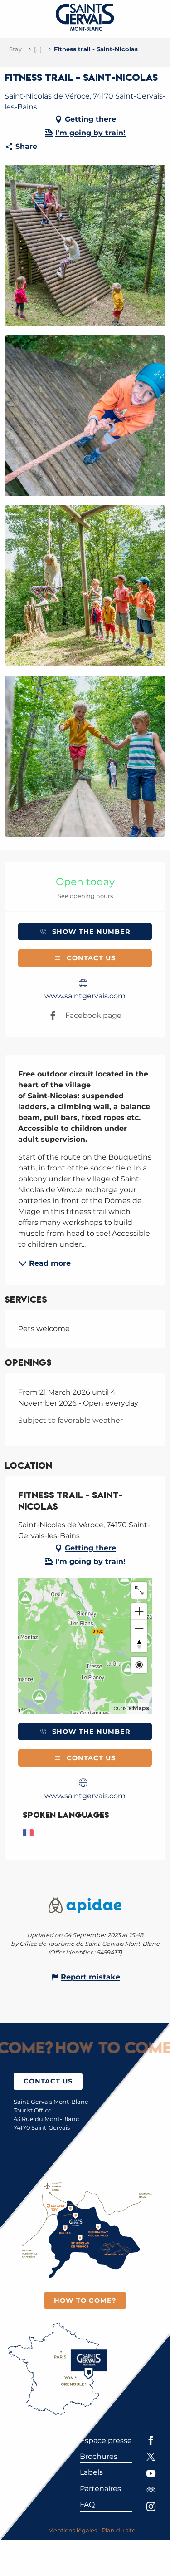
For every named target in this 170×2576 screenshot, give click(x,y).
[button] (85, 245)
